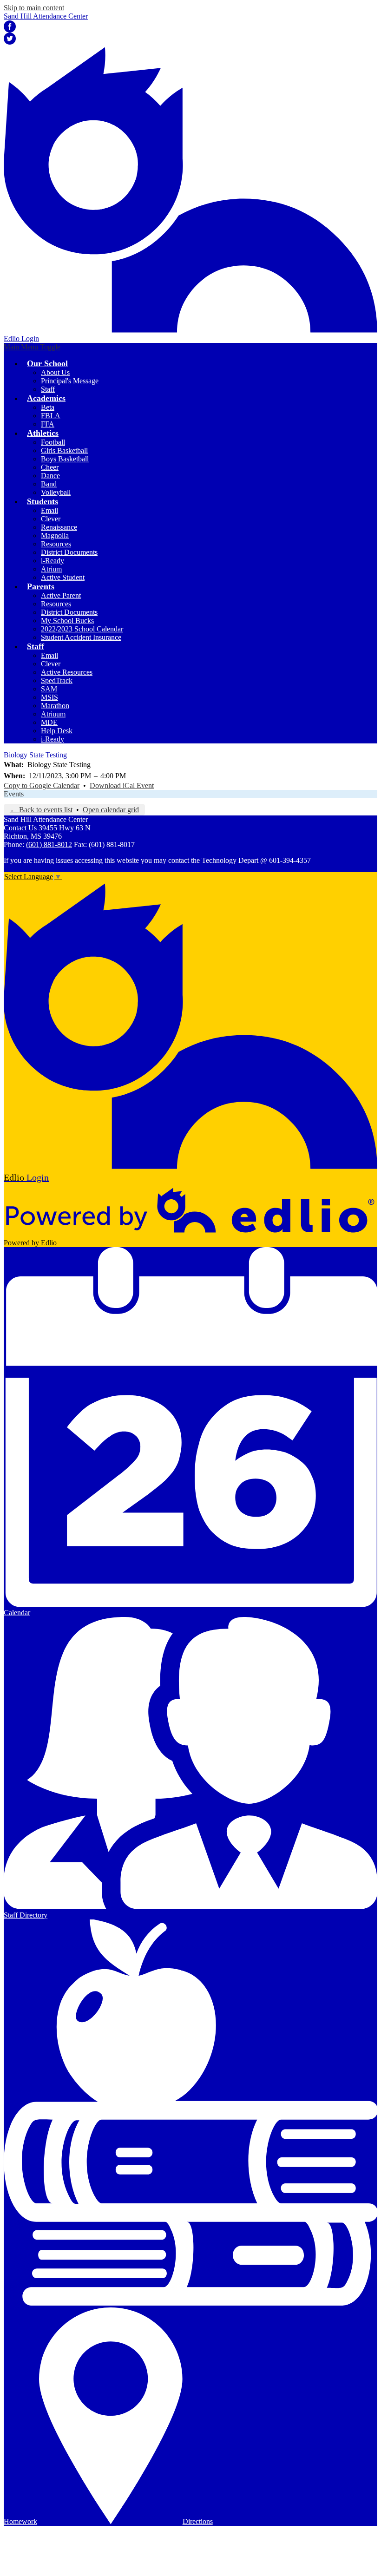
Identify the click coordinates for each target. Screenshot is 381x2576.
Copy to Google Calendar (42, 785)
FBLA (51, 416)
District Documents (69, 552)
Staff (48, 389)
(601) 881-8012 (49, 844)
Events (14, 794)
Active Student (63, 577)
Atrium (51, 569)
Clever (51, 519)
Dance (50, 476)
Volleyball (56, 492)
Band (49, 484)
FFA (48, 424)
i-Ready (53, 561)
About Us (55, 372)
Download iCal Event (122, 785)
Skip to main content (34, 8)
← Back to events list (41, 810)
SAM (49, 689)
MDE (49, 722)
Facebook (10, 26)
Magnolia (55, 536)
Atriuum (53, 714)
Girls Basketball (64, 450)
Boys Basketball (65, 459)
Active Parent (61, 595)
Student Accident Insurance (81, 637)
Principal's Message (70, 381)
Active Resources (67, 672)
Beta (48, 407)
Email (49, 510)
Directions (198, 2521)
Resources (56, 544)
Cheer (50, 467)
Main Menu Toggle (32, 347)
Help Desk (57, 731)
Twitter (10, 39)
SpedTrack (57, 680)
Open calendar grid (111, 810)
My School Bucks (67, 621)
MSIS (49, 697)
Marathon (55, 706)
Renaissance (59, 527)
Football (53, 442)
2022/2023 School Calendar (82, 629)
